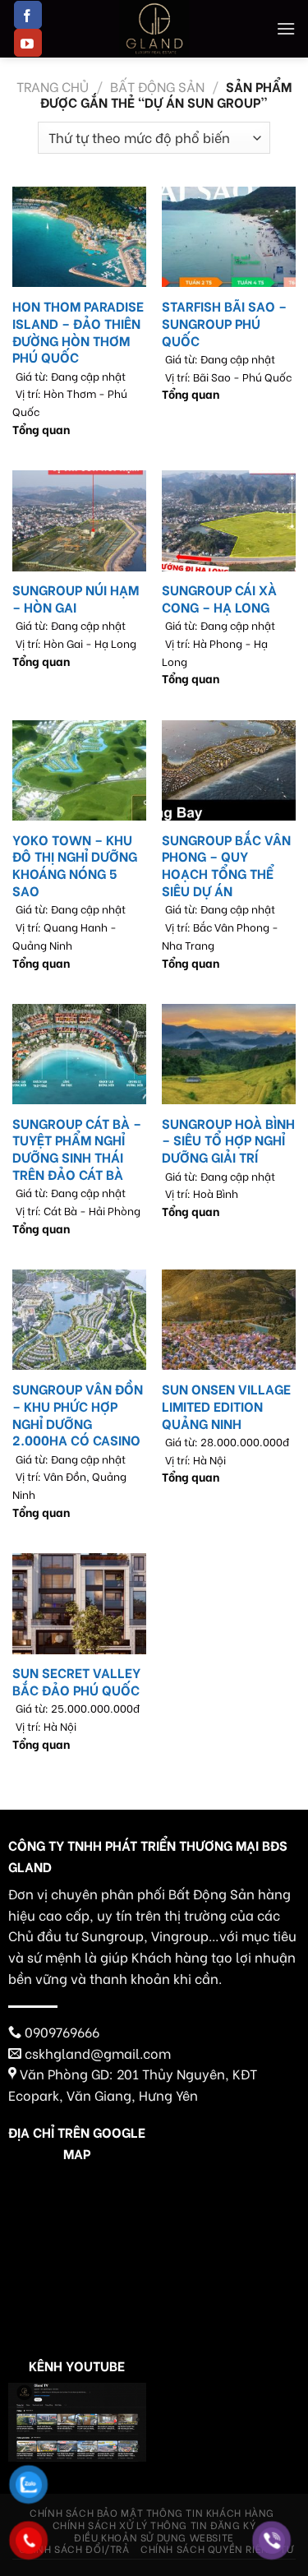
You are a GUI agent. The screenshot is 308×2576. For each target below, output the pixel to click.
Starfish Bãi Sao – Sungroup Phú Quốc (224, 323)
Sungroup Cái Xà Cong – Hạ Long (219, 599)
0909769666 (62, 2031)
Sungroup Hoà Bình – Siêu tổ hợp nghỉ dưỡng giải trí (228, 1140)
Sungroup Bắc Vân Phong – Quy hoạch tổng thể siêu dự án (226, 865)
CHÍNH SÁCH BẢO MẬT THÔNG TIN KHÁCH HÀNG (152, 2512)
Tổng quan (41, 430)
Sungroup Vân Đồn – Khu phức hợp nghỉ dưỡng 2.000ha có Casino (78, 1415)
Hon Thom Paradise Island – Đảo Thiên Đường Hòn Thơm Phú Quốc (78, 332)
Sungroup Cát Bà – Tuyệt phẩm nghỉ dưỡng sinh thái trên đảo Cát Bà (77, 1149)
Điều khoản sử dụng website (154, 2537)
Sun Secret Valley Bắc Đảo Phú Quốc (76, 1681)
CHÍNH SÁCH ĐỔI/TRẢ (74, 2548)
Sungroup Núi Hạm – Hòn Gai (76, 599)
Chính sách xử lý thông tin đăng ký (154, 2524)
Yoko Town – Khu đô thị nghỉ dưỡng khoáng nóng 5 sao (75, 865)
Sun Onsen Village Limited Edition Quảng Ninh (226, 1406)
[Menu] (286, 28)
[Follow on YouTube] (28, 43)
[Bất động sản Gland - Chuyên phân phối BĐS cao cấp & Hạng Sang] (154, 29)
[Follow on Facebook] (28, 15)
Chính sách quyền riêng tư (217, 2548)
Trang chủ (53, 86)
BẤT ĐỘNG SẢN (157, 86)
